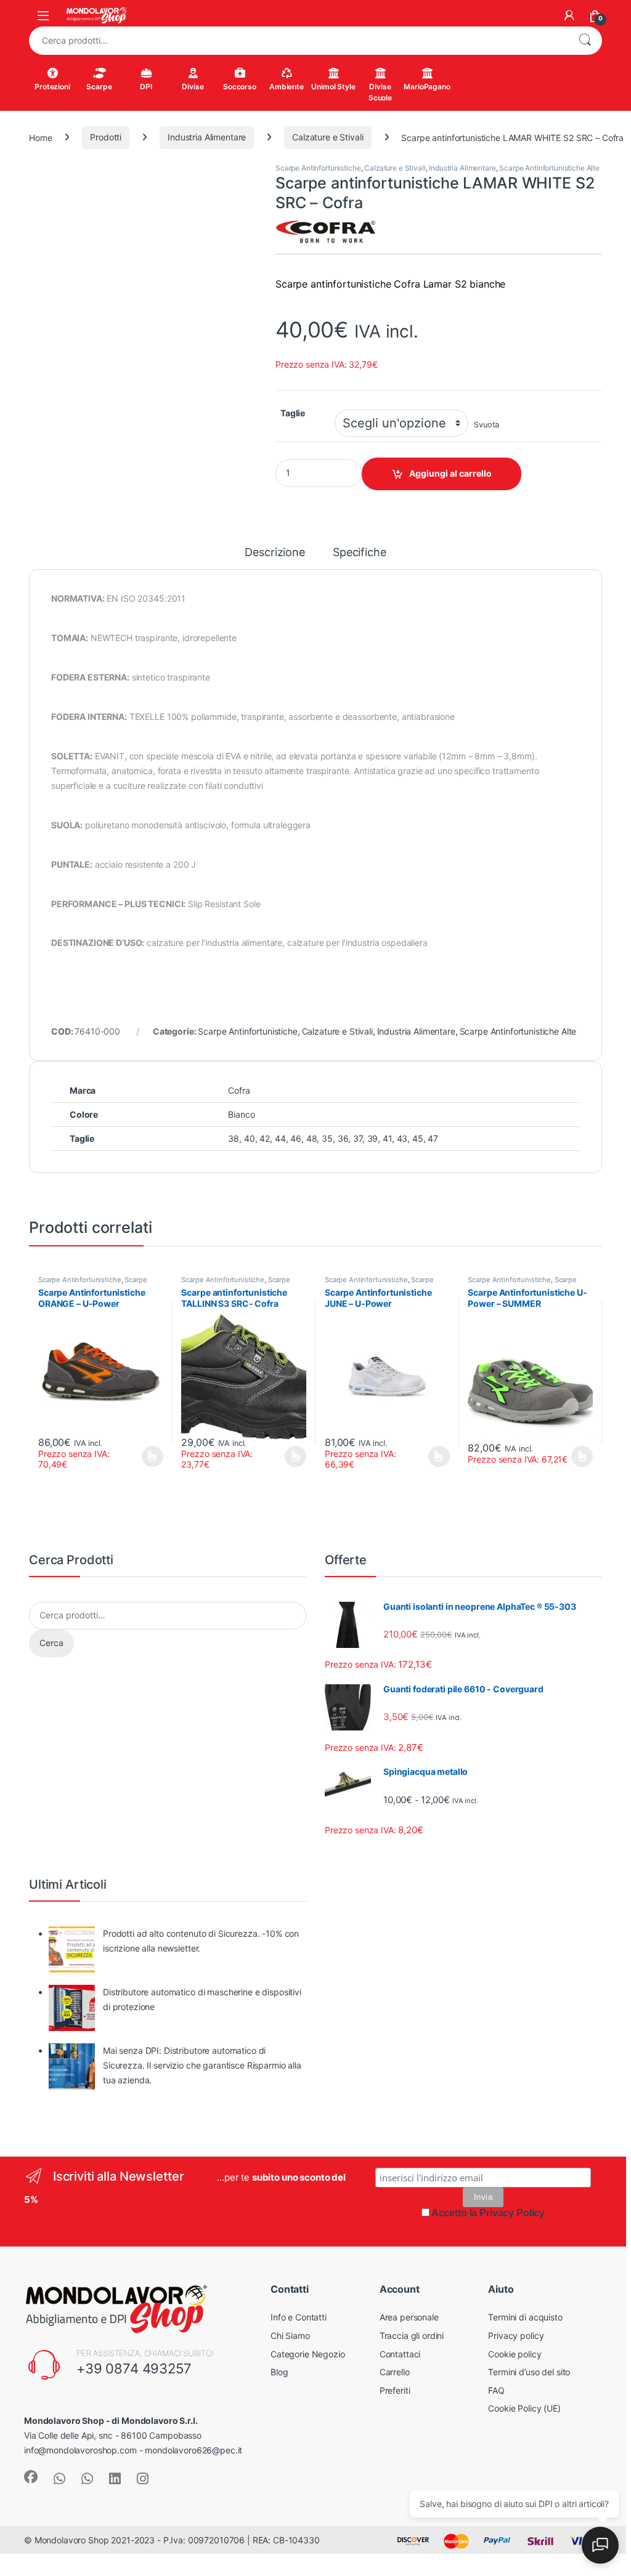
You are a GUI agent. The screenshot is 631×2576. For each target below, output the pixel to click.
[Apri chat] (600, 2545)
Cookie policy (515, 2242)
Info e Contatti (299, 2205)
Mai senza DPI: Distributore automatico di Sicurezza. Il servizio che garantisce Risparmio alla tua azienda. (202, 1953)
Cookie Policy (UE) (524, 2296)
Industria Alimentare (207, 137)
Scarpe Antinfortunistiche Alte (549, 168)
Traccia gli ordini (412, 2223)
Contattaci (400, 2242)
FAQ (496, 2278)
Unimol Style (333, 87)
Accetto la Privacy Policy (488, 2101)
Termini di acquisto (525, 2205)
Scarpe (99, 87)
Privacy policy (516, 2223)
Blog (279, 2260)
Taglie (293, 413)
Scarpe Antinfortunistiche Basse (92, 1171)
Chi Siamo (290, 2223)
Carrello (395, 2260)
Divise (193, 87)
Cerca (585, 41)
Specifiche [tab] (361, 553)
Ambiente (287, 87)
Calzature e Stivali (328, 137)
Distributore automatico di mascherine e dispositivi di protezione (202, 1887)
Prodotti (106, 137)
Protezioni (52, 87)
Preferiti (395, 2278)
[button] (246, 176)
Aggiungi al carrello (450, 473)
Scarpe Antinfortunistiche (318, 168)
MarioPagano (427, 87)
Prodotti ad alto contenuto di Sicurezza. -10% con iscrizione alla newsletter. (201, 1829)
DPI (146, 87)
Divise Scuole (380, 92)
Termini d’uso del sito (529, 2260)
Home (40, 137)
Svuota (486, 425)
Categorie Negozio (308, 2242)
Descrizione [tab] (275, 553)
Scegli (151, 1344)
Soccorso (240, 87)
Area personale (409, 2205)
